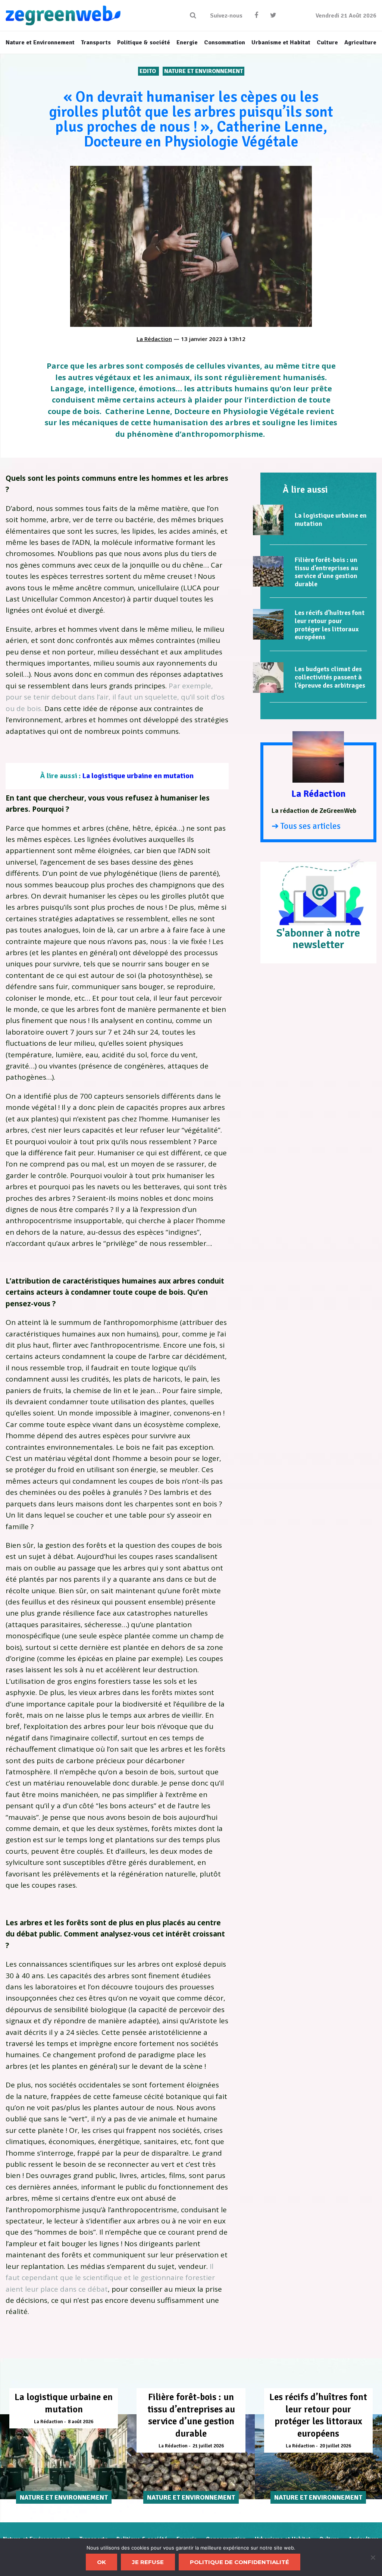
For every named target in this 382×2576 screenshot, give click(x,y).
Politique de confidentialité (239, 2562)
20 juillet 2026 (335, 2446)
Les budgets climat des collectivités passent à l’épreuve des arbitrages (330, 677)
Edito (148, 71)
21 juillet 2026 (208, 2446)
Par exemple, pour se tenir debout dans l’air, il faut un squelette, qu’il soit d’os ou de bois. (115, 697)
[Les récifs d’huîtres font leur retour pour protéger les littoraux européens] (268, 624)
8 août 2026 (81, 2422)
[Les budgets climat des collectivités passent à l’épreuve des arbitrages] (268, 678)
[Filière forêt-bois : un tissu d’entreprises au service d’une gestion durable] (268, 571)
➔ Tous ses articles (306, 826)
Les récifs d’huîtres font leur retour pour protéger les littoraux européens (330, 625)
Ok (101, 2562)
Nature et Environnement (203, 71)
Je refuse (148, 2562)
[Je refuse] (373, 2557)
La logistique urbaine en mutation (138, 776)
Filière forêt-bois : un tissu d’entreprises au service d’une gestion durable (326, 572)
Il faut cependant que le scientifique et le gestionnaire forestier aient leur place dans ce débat (110, 2278)
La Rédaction (154, 339)
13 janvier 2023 (202, 339)
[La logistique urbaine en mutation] (268, 520)
